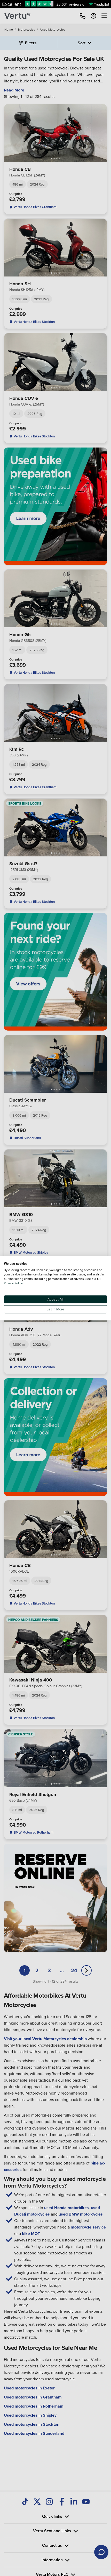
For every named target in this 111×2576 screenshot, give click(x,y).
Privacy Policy (13, 1283)
